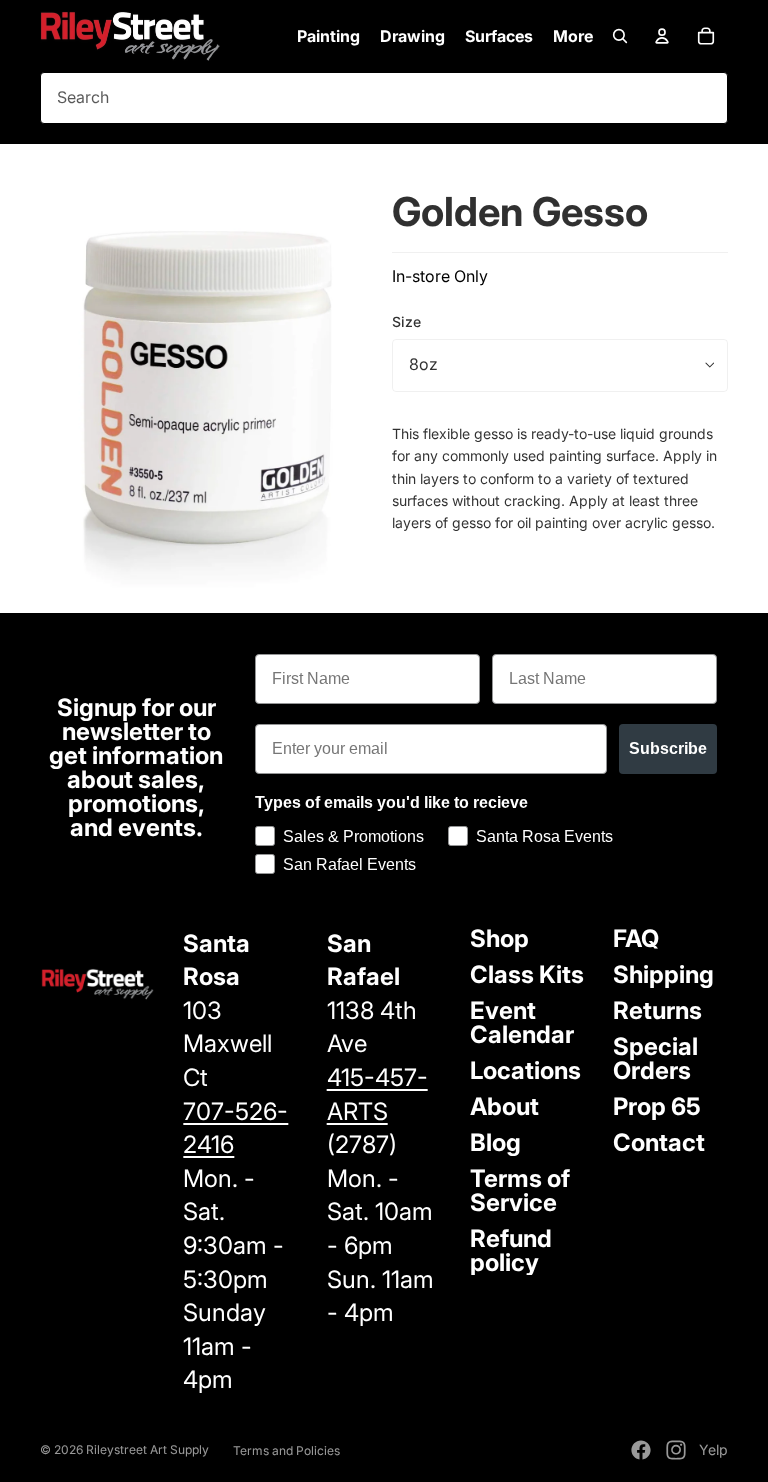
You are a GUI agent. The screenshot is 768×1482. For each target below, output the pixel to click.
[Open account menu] (662, 36)
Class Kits (527, 974)
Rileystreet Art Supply (147, 1449)
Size (406, 321)
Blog (495, 1142)
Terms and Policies (286, 1450)
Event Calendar (522, 1022)
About (504, 1106)
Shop (499, 938)
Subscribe (668, 748)
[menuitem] (573, 36)
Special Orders (655, 1058)
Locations (525, 1070)
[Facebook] (641, 1450)
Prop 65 (657, 1106)
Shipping (663, 974)
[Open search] (620, 36)
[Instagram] (676, 1450)
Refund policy (511, 1250)
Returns (657, 1010)
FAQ (636, 938)
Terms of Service (520, 1190)
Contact (659, 1142)
